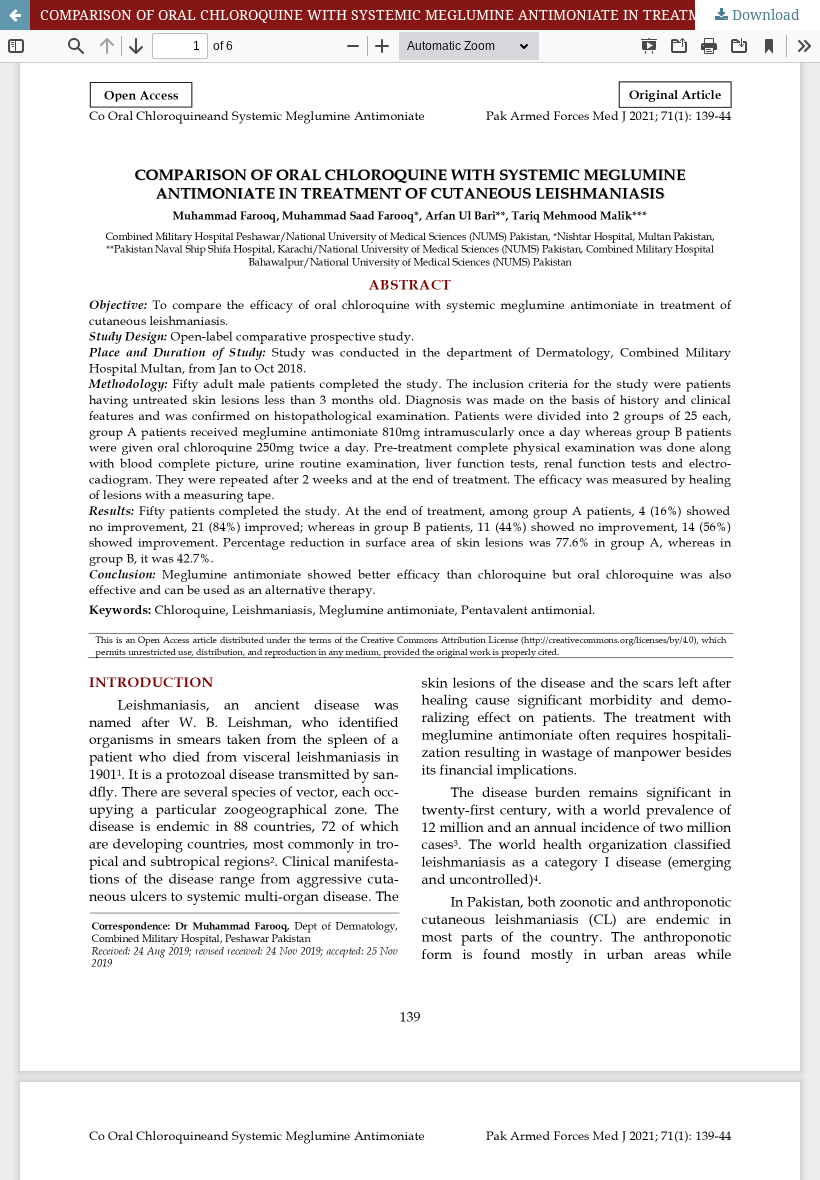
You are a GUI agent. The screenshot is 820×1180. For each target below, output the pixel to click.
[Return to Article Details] (15, 15)
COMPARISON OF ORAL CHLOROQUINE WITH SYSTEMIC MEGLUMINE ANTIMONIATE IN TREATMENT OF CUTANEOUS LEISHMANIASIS (430, 14)
